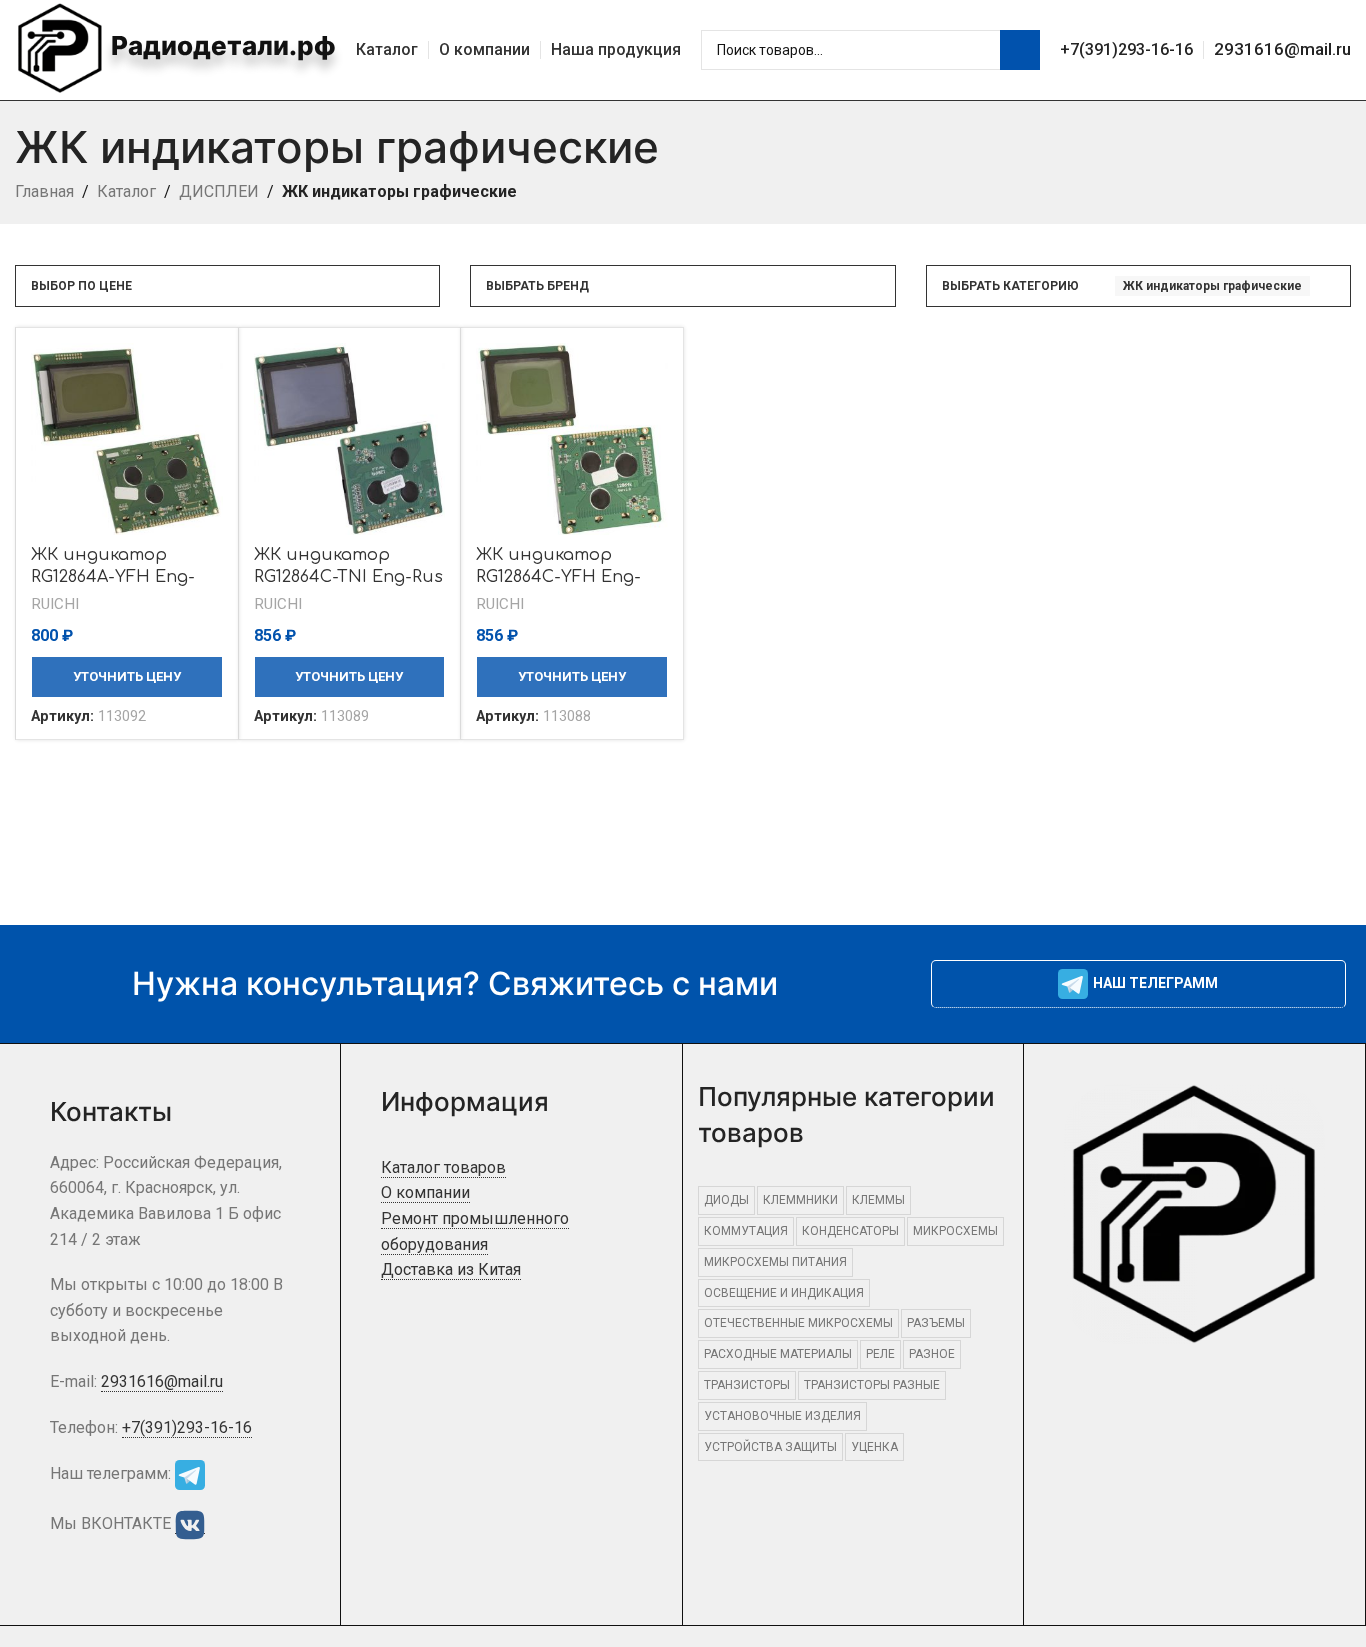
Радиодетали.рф (220, 45)
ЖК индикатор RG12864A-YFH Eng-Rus (113, 577)
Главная (44, 191)
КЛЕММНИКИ (800, 1200)
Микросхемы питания (775, 1262)
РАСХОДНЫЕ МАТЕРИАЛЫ (778, 1354)
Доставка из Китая (451, 1269)
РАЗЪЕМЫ (936, 1323)
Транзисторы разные (872, 1385)
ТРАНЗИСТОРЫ (747, 1385)
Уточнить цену (127, 676)
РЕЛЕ (880, 1354)
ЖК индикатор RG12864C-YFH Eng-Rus (558, 577)
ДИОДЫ (726, 1200)
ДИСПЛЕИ (219, 191)
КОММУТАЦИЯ (746, 1231)
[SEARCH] (1020, 50)
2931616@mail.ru (1282, 49)
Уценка (874, 1447)
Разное (932, 1354)
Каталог (126, 191)
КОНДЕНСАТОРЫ (850, 1231)
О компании (425, 1192)
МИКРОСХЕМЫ (955, 1231)
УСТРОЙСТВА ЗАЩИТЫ (770, 1447)
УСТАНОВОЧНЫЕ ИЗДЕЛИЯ (782, 1416)
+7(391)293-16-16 (1126, 49)
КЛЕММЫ (878, 1200)
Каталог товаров (443, 1167)
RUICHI (55, 604)
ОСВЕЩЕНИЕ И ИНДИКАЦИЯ (784, 1293)
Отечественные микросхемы (798, 1323)
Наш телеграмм (1155, 983)
